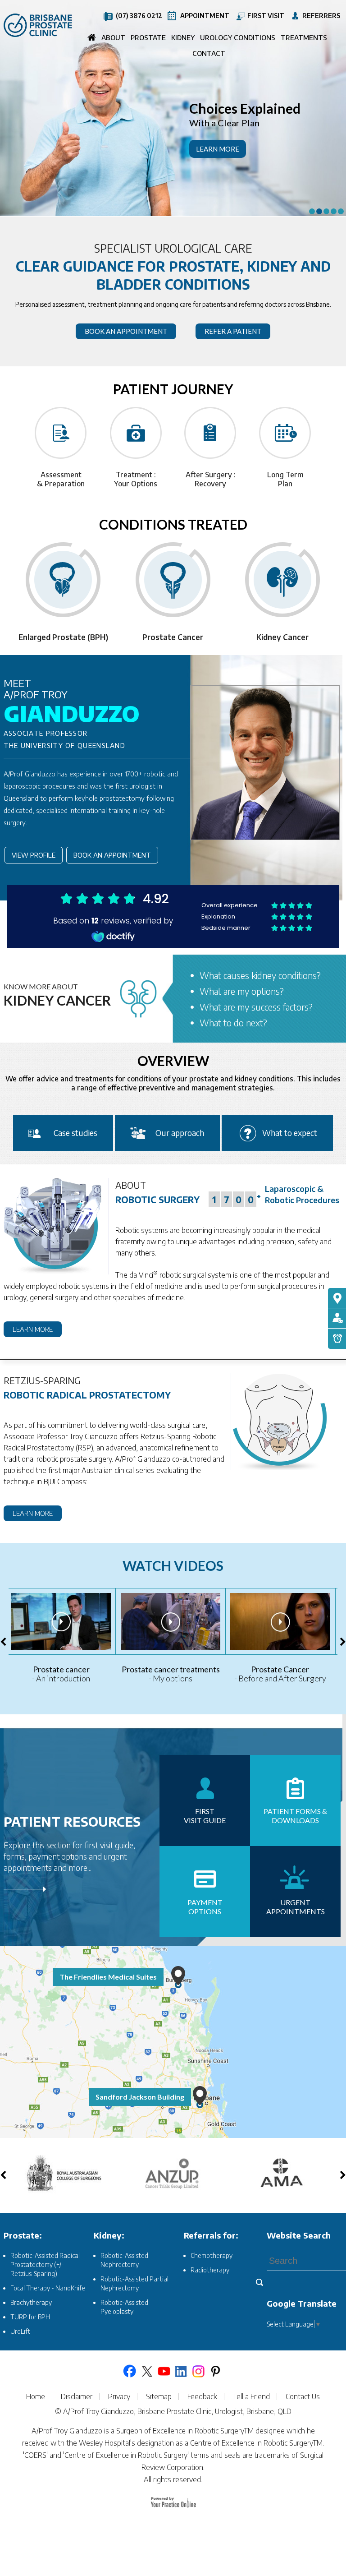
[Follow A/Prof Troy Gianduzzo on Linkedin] (181, 2371)
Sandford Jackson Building (140, 2097)
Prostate (148, 37)
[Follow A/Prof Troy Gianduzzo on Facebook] (130, 2371)
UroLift (20, 2331)
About (113, 37)
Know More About (57, 995)
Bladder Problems (283, 637)
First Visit (266, 16)
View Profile (34, 855)
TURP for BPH (30, 2317)
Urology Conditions (238, 37)
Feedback (202, 2397)
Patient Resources (72, 1821)
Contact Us (303, 2397)
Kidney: (109, 2235)
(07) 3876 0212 (139, 16)
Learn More (218, 149)
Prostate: (23, 2235)
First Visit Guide (205, 1816)
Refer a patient (233, 331)
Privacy (119, 2397)
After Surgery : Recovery (211, 479)
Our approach (180, 1133)
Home (92, 39)
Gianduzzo (72, 702)
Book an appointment (126, 331)
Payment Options (205, 1907)
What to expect (290, 1133)
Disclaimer (77, 2397)
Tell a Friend (251, 2397)
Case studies (75, 1133)
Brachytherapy (31, 2302)
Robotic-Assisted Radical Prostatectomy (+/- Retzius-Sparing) (45, 2264)
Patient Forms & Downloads (295, 1816)
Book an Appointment (112, 855)
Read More (80, 1892)
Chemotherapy (212, 2255)
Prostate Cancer (64, 637)
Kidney (183, 37)
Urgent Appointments (296, 1907)
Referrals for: (211, 2235)
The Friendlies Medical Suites (108, 1977)
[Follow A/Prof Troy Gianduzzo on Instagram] (198, 2371)
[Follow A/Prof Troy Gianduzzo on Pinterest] (215, 2371)
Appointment (205, 16)
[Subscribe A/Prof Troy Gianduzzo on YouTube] (164, 2371)
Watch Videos (173, 1565)
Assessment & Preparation (61, 479)
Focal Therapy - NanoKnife (48, 2288)
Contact (209, 53)
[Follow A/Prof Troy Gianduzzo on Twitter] (147, 2371)
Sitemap (159, 2397)
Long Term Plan (285, 479)
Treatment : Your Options (136, 479)
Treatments (304, 37)
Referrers (321, 16)
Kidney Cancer (173, 637)
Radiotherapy (210, 2270)
